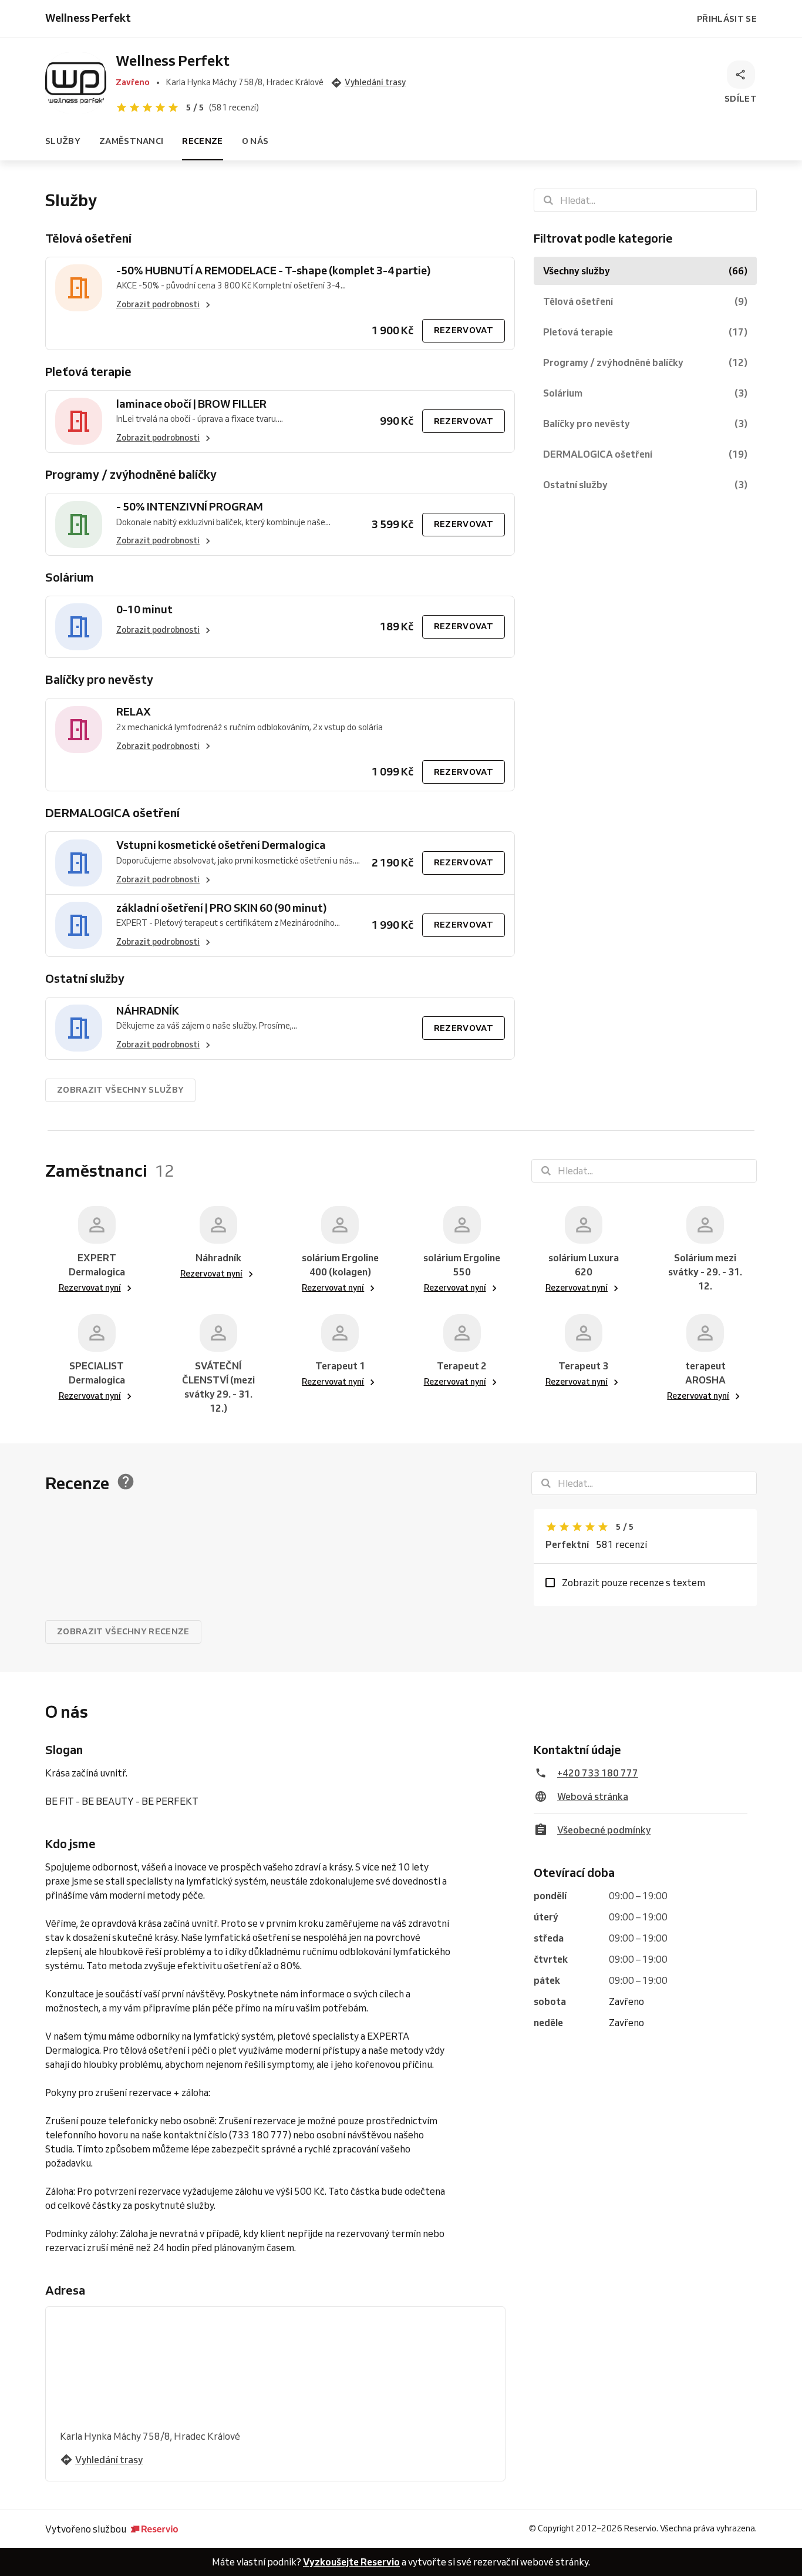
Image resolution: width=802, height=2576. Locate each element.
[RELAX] (79, 729)
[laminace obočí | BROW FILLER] (79, 422)
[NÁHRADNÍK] (79, 1028)
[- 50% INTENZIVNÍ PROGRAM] (79, 524)
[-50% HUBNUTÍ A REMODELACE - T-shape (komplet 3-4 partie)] (79, 288)
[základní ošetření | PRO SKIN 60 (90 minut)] (79, 926)
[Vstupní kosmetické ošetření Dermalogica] (79, 863)
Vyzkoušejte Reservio (351, 2562)
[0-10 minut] (79, 627)
